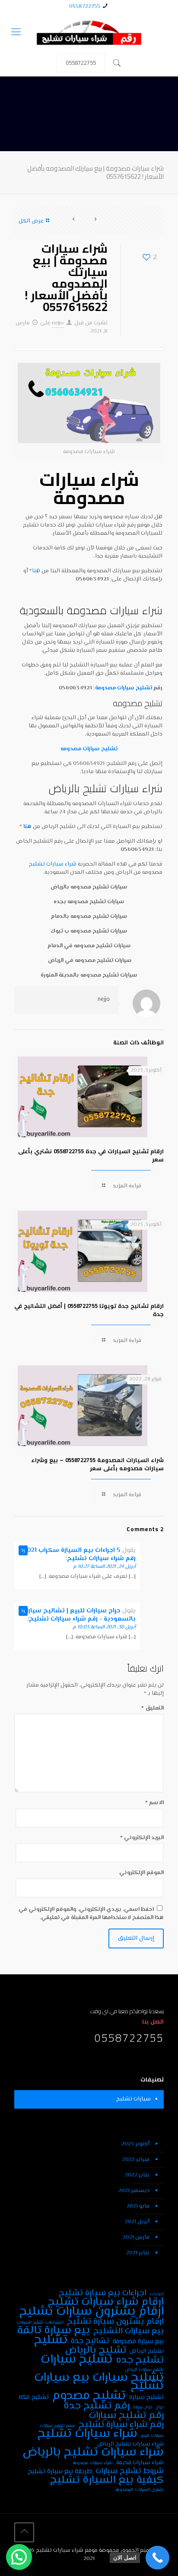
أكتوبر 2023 (135, 2144)
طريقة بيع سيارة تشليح (60, 2472)
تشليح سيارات (76, 2360)
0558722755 (85, 6)
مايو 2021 (138, 2206)
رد (23, 1550)
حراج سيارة (143, 2407)
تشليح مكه (34, 2397)
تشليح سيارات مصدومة (124, 688)
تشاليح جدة (90, 2341)
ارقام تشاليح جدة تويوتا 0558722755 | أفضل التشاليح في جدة (89, 1310)
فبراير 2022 (136, 2160)
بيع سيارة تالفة (53, 2331)
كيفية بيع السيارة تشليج (107, 2480)
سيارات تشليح (133, 2099)
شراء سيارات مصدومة (89, 488)
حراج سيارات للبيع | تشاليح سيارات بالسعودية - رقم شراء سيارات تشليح (78, 1615)
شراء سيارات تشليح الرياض (130, 2444)
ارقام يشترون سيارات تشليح (92, 2312)
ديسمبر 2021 (134, 2191)
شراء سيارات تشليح (53, 864)
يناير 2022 (137, 2175)
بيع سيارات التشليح (129, 2331)
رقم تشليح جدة (97, 2406)
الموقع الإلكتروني (141, 1873)
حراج (160, 2407)
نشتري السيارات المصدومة (140, 2490)
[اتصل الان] (157, 2558)
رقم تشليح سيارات (126, 2416)
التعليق (153, 1708)
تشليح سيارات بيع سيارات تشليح (99, 2382)
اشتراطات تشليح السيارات (40, 2323)
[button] (19, 2557)
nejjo (58, 323)
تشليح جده (140, 2360)
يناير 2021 (138, 2253)
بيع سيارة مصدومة (138, 2342)
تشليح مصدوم (89, 2396)
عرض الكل (31, 221)
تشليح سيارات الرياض (144, 2370)
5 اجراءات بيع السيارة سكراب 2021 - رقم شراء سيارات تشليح (77, 1554)
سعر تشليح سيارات (57, 2426)
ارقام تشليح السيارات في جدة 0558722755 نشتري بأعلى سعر (91, 1155)
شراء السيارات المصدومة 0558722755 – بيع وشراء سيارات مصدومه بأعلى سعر (97, 1464)
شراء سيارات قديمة (140, 2463)
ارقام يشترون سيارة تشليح (115, 2322)
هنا (36, 571)
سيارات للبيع (152, 2436)
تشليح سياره (146, 2397)
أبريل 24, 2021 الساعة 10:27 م (104, 1567)
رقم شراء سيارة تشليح (121, 2425)
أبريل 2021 (137, 2222)
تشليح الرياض (147, 2351)
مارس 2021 (136, 2237)
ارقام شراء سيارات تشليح (106, 2302)
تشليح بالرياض (96, 2350)
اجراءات (157, 2294)
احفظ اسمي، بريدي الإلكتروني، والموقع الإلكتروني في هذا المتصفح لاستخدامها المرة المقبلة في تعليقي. (91, 1914)
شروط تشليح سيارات (130, 2471)
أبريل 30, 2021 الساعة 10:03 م (104, 1627)
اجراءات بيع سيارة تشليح (103, 2293)
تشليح (51, 2340)
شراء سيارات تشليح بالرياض (93, 2453)
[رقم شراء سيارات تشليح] (89, 33)
